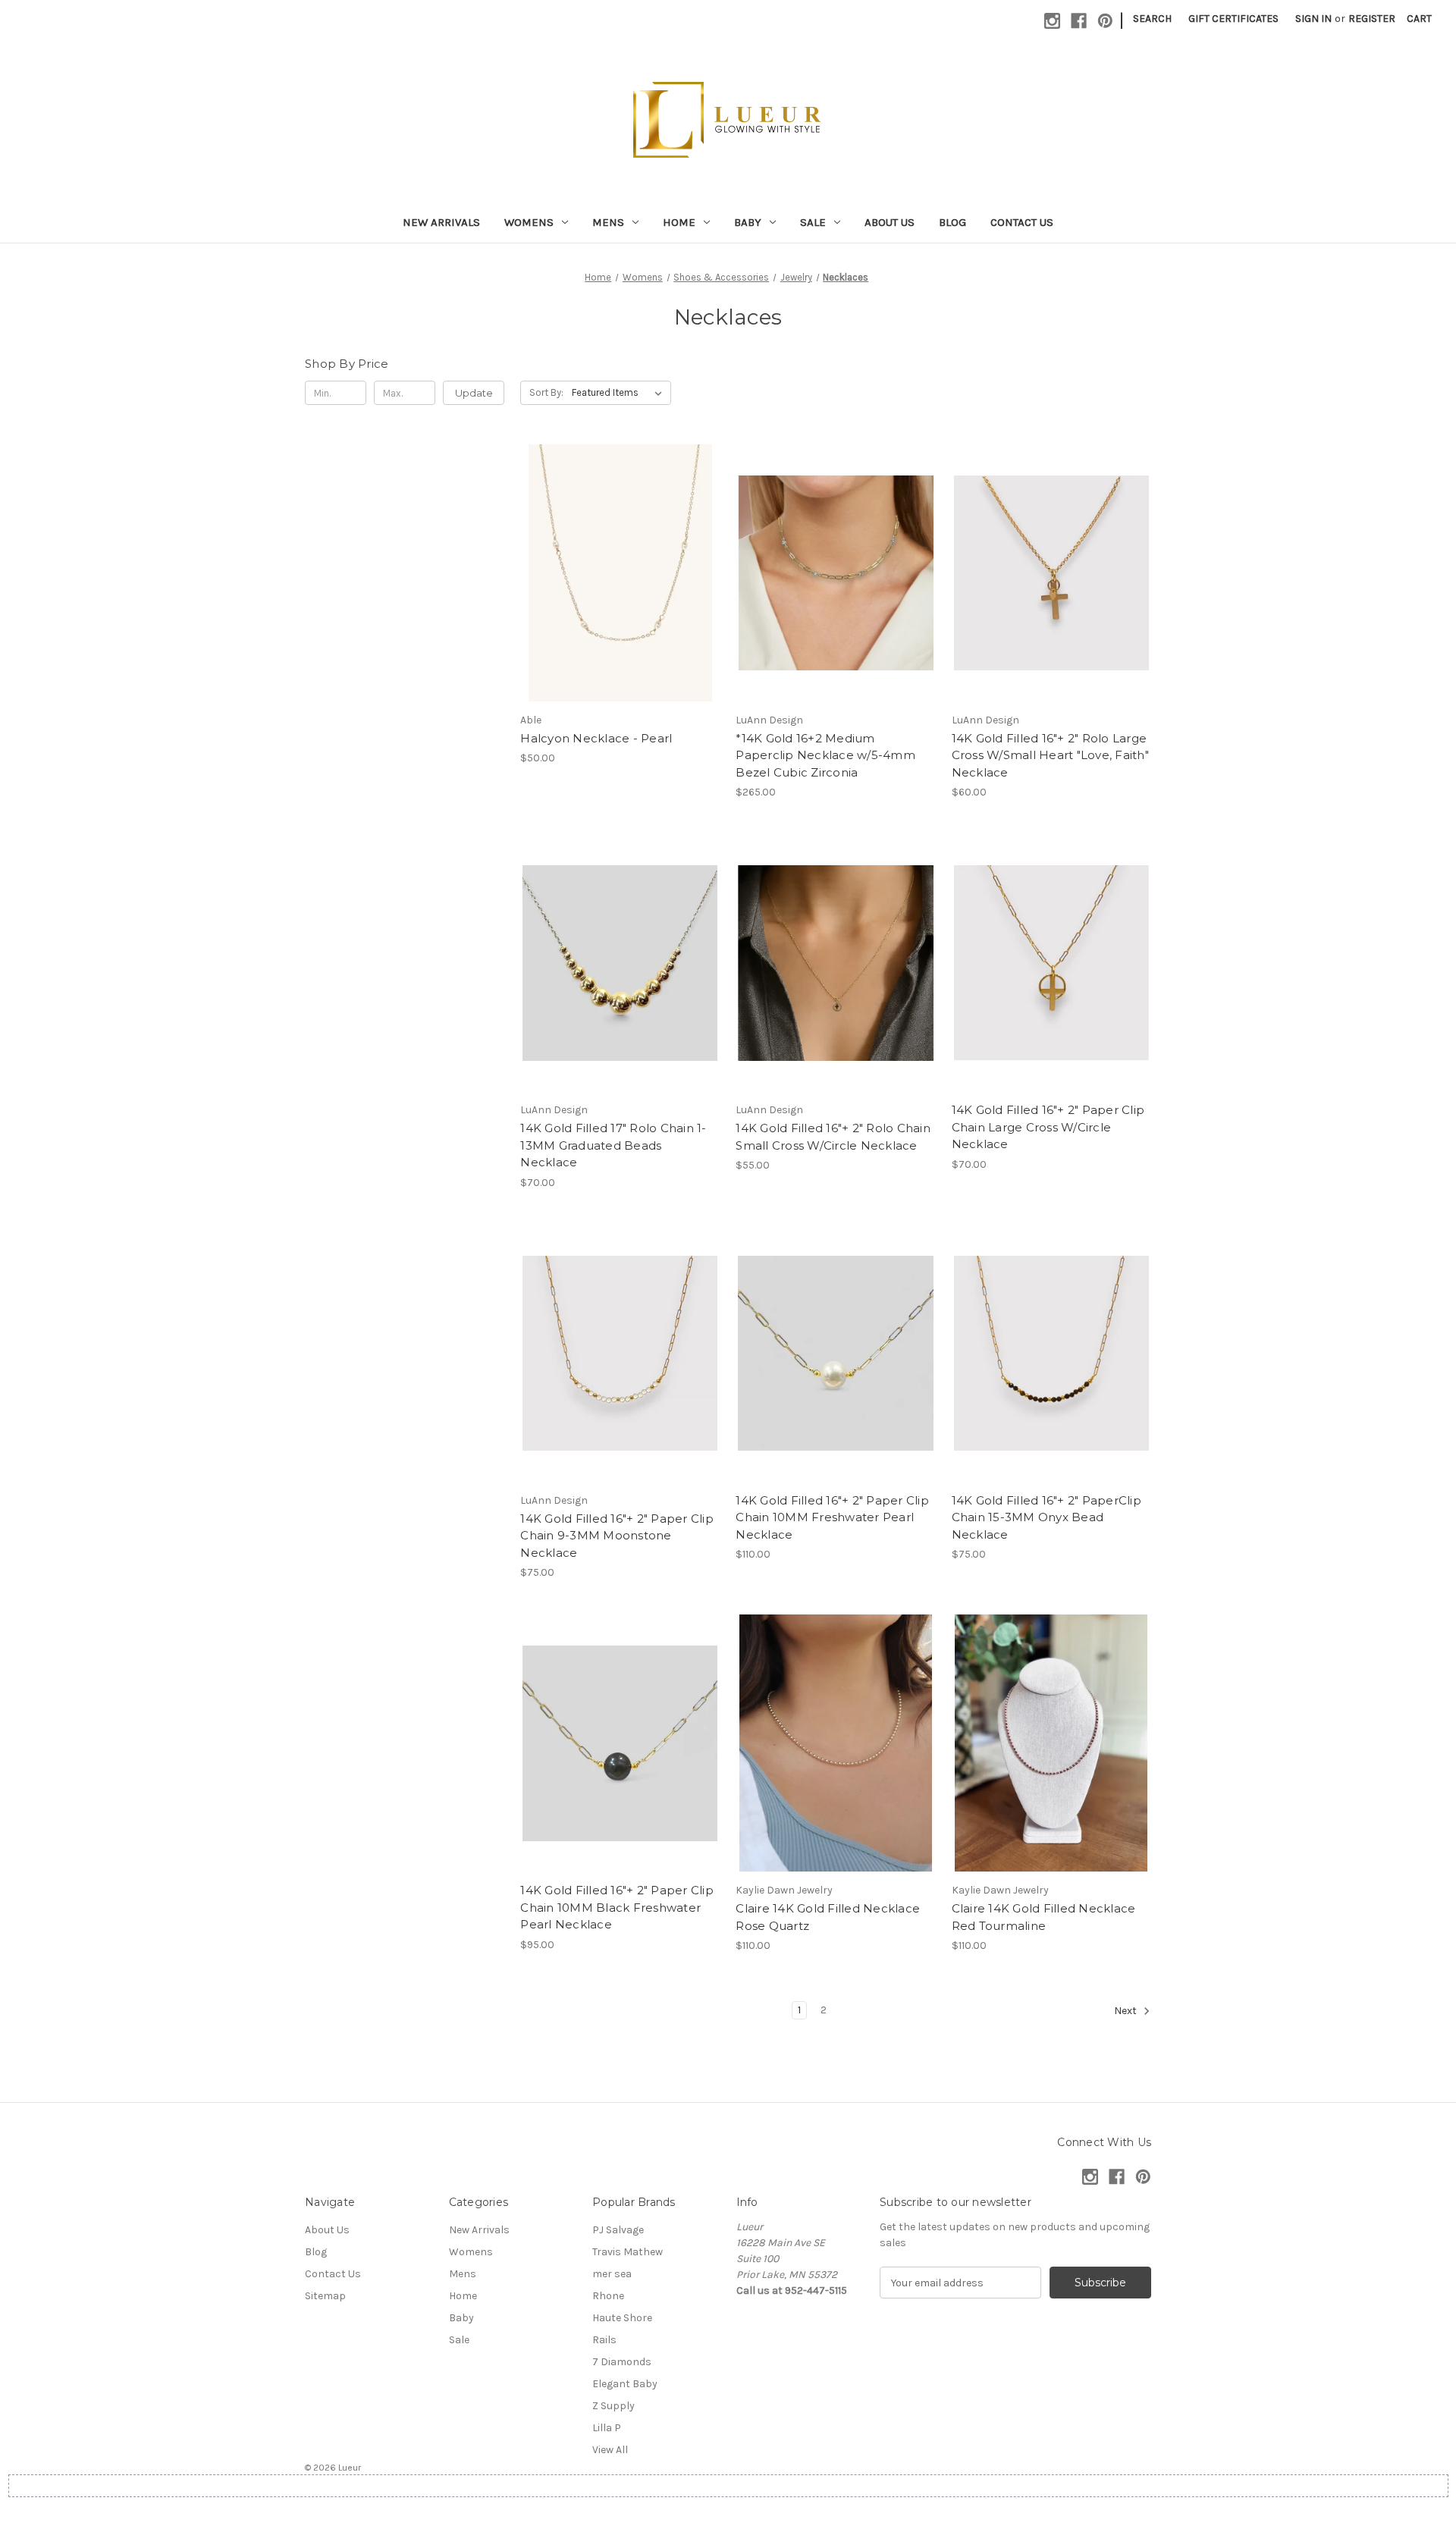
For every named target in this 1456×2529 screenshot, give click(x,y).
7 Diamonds (622, 2362)
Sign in (1313, 19)
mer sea (612, 2274)
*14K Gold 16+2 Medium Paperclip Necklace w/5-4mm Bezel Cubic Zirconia (825, 755)
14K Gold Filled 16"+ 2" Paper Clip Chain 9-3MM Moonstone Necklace (617, 1536)
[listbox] (620, 393)
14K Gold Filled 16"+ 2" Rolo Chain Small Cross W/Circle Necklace (833, 1137)
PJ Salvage (618, 2230)
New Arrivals (441, 222)
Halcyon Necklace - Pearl (596, 738)
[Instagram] (1052, 21)
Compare (615, 573)
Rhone (608, 2296)
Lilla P (607, 2428)
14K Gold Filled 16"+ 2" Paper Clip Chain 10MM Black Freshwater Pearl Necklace (617, 1907)
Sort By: (546, 392)
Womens (529, 222)
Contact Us (1022, 222)
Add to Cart (620, 600)
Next (1127, 2011)
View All (610, 2450)
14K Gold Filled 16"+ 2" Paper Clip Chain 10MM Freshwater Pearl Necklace (832, 1517)
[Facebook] (1079, 21)
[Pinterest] (1105, 21)
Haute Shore (622, 2318)
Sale (813, 222)
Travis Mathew (628, 2252)
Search (1152, 19)
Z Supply (613, 2406)
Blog (952, 222)
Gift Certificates (1233, 19)
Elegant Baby (625, 2384)
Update (474, 393)
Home (679, 222)
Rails (604, 2340)
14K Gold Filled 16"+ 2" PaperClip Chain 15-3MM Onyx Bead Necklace (1046, 1517)
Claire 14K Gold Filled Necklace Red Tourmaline (1044, 1917)
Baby (748, 222)
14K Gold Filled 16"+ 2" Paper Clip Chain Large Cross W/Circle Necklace (1048, 1127)
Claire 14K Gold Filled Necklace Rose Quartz (828, 1917)
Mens (608, 222)
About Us (890, 222)
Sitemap (325, 2296)
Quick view (617, 546)
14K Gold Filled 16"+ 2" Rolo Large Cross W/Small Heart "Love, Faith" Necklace (1050, 755)
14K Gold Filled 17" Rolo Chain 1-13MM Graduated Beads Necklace (613, 1145)
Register (1372, 19)
